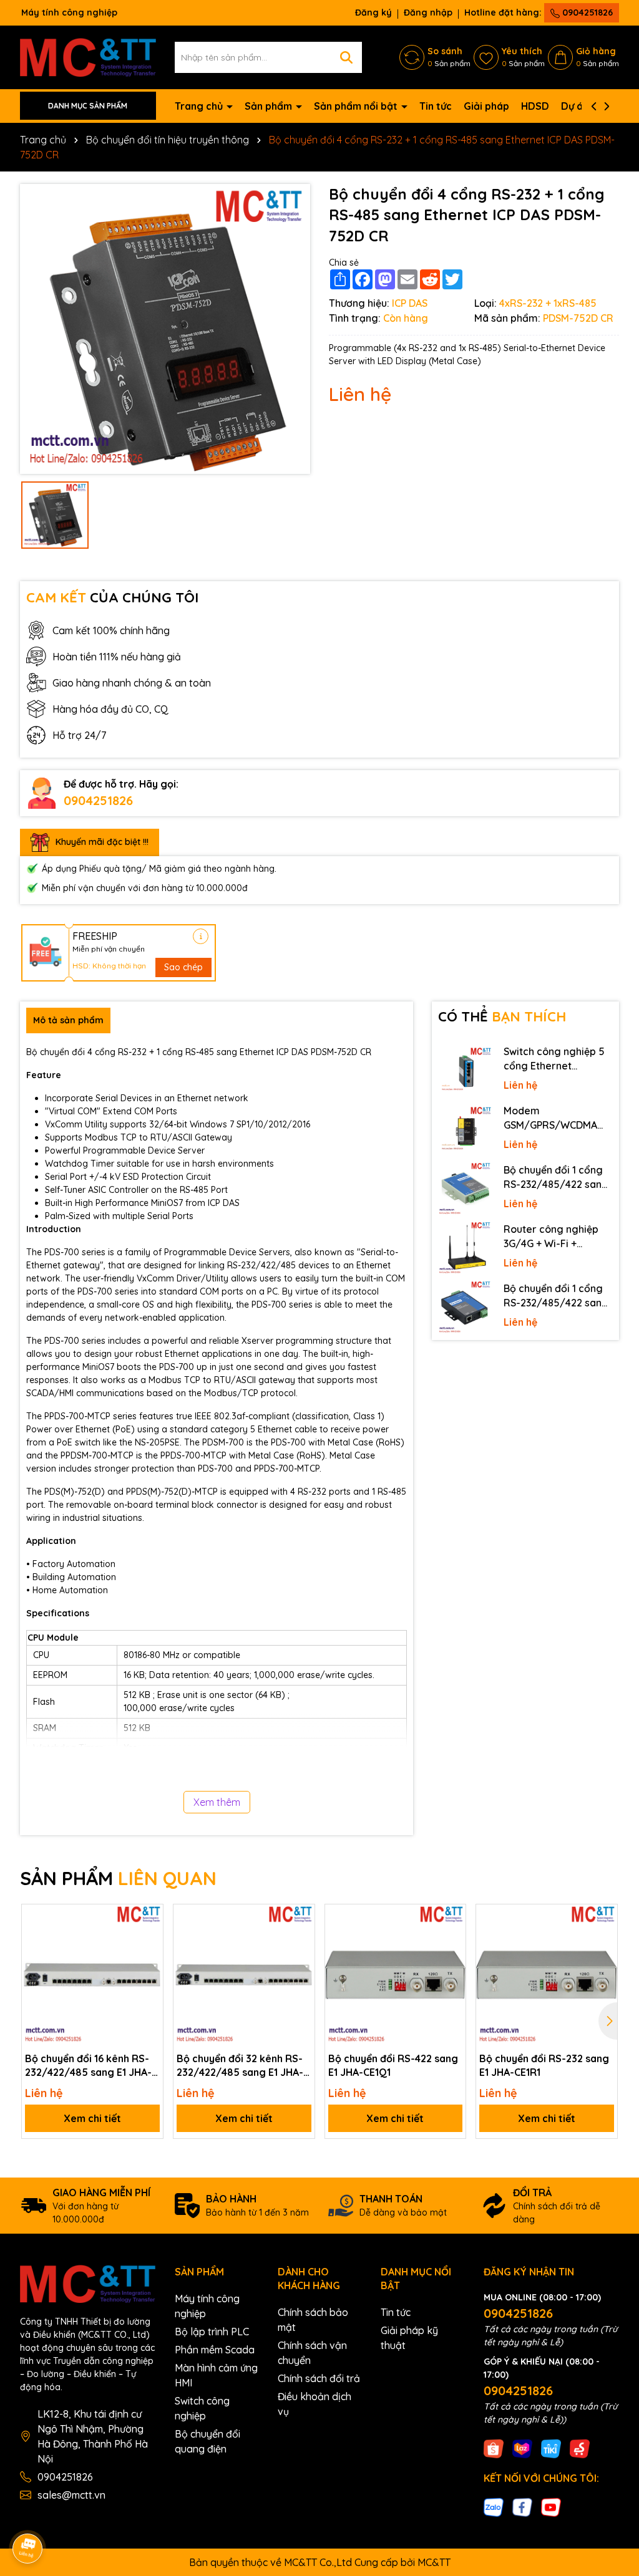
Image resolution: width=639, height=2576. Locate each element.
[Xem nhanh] (149, 1962)
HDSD (535, 106)
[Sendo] (580, 2448)
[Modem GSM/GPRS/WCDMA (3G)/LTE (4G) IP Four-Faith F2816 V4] (465, 1130)
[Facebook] (522, 2507)
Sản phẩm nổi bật (357, 106)
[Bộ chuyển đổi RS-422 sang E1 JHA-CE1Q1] (396, 1975)
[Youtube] (551, 2507)
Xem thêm (217, 1802)
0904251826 (586, 12)
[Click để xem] (165, 329)
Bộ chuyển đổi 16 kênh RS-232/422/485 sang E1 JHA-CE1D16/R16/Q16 (88, 2066)
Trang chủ (200, 106)
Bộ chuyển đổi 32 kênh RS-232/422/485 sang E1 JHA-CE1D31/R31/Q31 (240, 2066)
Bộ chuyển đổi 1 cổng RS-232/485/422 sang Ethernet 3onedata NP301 (556, 1296)
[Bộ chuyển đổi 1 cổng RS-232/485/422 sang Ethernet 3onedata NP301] (465, 1307)
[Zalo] (494, 2507)
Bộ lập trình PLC (212, 2332)
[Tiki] (551, 2448)
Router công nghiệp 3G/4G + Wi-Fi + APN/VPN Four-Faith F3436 (552, 1237)
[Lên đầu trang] (612, 2464)
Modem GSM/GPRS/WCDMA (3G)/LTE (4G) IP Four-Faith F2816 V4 (555, 1118)
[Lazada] (522, 2448)
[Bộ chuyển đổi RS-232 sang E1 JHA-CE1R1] (547, 1975)
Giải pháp (486, 106)
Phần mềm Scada (215, 2350)
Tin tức (436, 106)
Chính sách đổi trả (319, 2378)
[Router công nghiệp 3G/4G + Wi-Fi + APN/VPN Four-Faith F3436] (465, 1248)
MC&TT (434, 2562)
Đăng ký (373, 12)
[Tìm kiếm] (346, 57)
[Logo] (88, 56)
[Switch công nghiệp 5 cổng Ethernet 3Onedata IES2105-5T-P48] (465, 1070)
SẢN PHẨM (118, 1878)
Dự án (575, 106)
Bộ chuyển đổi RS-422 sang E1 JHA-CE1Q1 (393, 2065)
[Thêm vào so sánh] (149, 1940)
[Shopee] (494, 2448)
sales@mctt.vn (71, 2495)
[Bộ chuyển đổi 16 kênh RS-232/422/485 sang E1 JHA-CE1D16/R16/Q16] (92, 1975)
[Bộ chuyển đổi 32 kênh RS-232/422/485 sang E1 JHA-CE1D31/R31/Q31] (244, 1975)
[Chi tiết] (201, 936)
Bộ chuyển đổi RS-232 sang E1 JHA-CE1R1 (544, 2065)
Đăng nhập (428, 12)
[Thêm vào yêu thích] (149, 1918)
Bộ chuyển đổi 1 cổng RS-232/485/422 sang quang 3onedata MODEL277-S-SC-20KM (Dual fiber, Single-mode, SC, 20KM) (557, 1177)
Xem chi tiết (92, 2118)
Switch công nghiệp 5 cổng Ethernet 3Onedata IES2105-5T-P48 (557, 1059)
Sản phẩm (270, 106)
